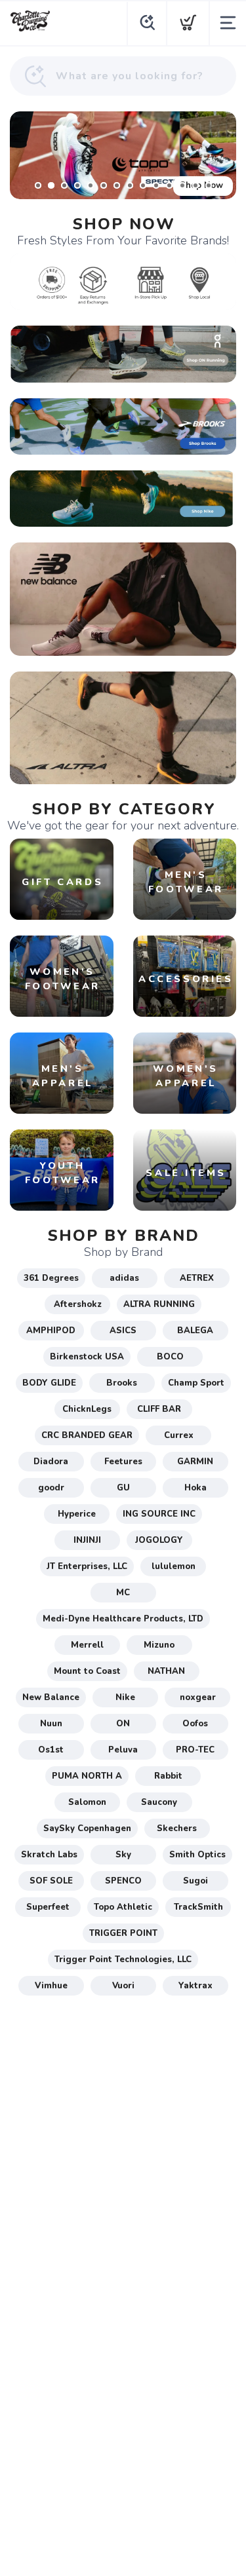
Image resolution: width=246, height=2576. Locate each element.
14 (209, 185)
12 (182, 185)
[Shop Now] (123, 155)
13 (195, 185)
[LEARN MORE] (123, 281)
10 (156, 185)
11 (169, 185)
